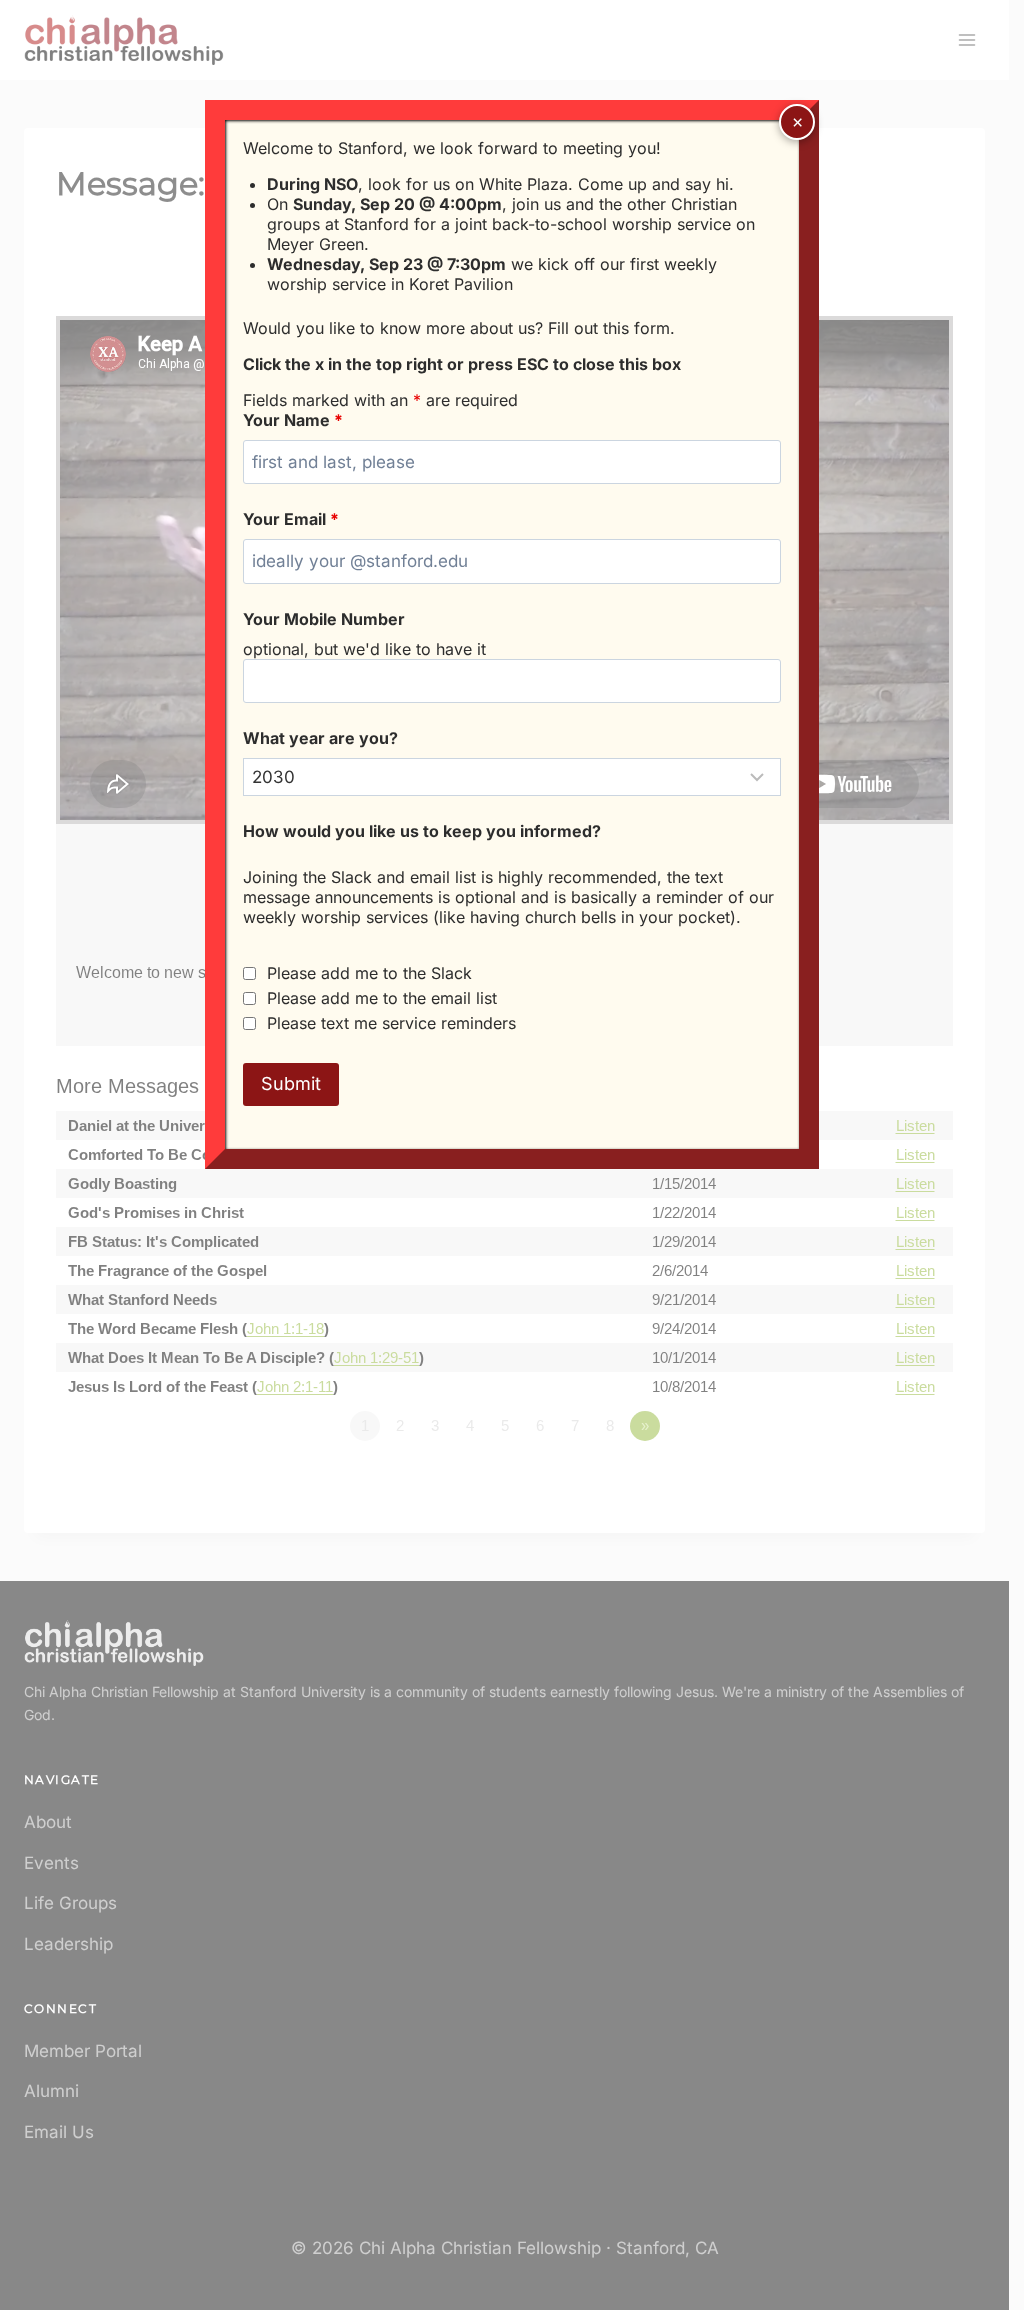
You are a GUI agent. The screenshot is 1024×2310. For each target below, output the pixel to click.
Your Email (291, 519)
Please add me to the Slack (369, 973)
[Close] (797, 122)
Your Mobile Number (324, 619)
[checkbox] (249, 973)
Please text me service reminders (391, 1023)
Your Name (293, 420)
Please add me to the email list (382, 998)
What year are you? (320, 738)
